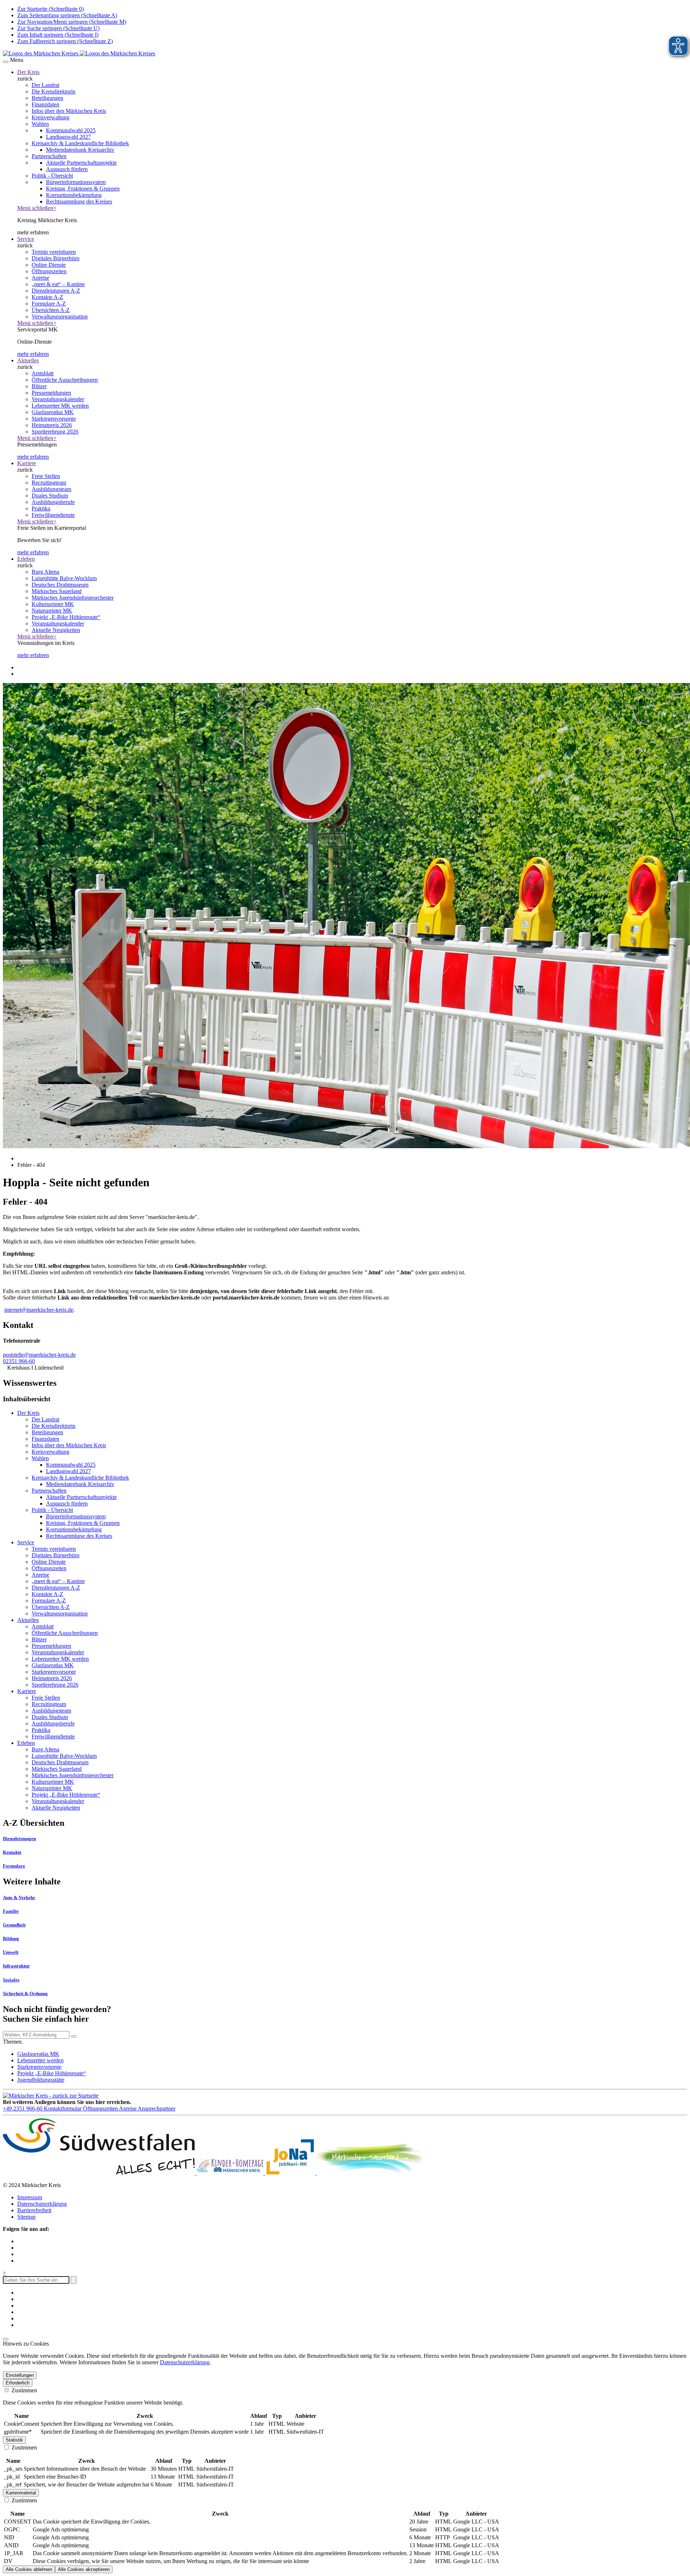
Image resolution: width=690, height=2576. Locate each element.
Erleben (26, 559)
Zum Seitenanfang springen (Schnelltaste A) (67, 15)
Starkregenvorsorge (39, 2067)
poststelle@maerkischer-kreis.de (39, 1355)
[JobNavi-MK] (291, 2173)
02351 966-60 (19, 1361)
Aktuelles (28, 360)
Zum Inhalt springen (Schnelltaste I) (58, 35)
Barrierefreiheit (34, 2210)
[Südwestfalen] (100, 2173)
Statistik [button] (14, 2440)
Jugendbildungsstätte (41, 2080)
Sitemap (26, 2217)
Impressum (30, 2197)
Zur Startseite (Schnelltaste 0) (50, 9)
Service (26, 239)
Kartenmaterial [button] (21, 2493)
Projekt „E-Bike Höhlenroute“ (52, 2073)
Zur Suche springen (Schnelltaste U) (58, 28)
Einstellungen (20, 2375)
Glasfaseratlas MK (38, 2054)
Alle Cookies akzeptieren (84, 2569)
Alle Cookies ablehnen (29, 2569)
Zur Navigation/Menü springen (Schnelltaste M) (72, 22)
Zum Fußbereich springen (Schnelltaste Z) (65, 41)
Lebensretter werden (40, 2060)
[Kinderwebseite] (231, 2173)
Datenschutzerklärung (42, 2204)
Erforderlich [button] (18, 2383)
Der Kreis (28, 72)
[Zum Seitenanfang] (6, 2339)
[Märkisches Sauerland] (371, 2173)
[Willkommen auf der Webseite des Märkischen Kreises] (79, 53)
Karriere (27, 463)
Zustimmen (24, 2390)
